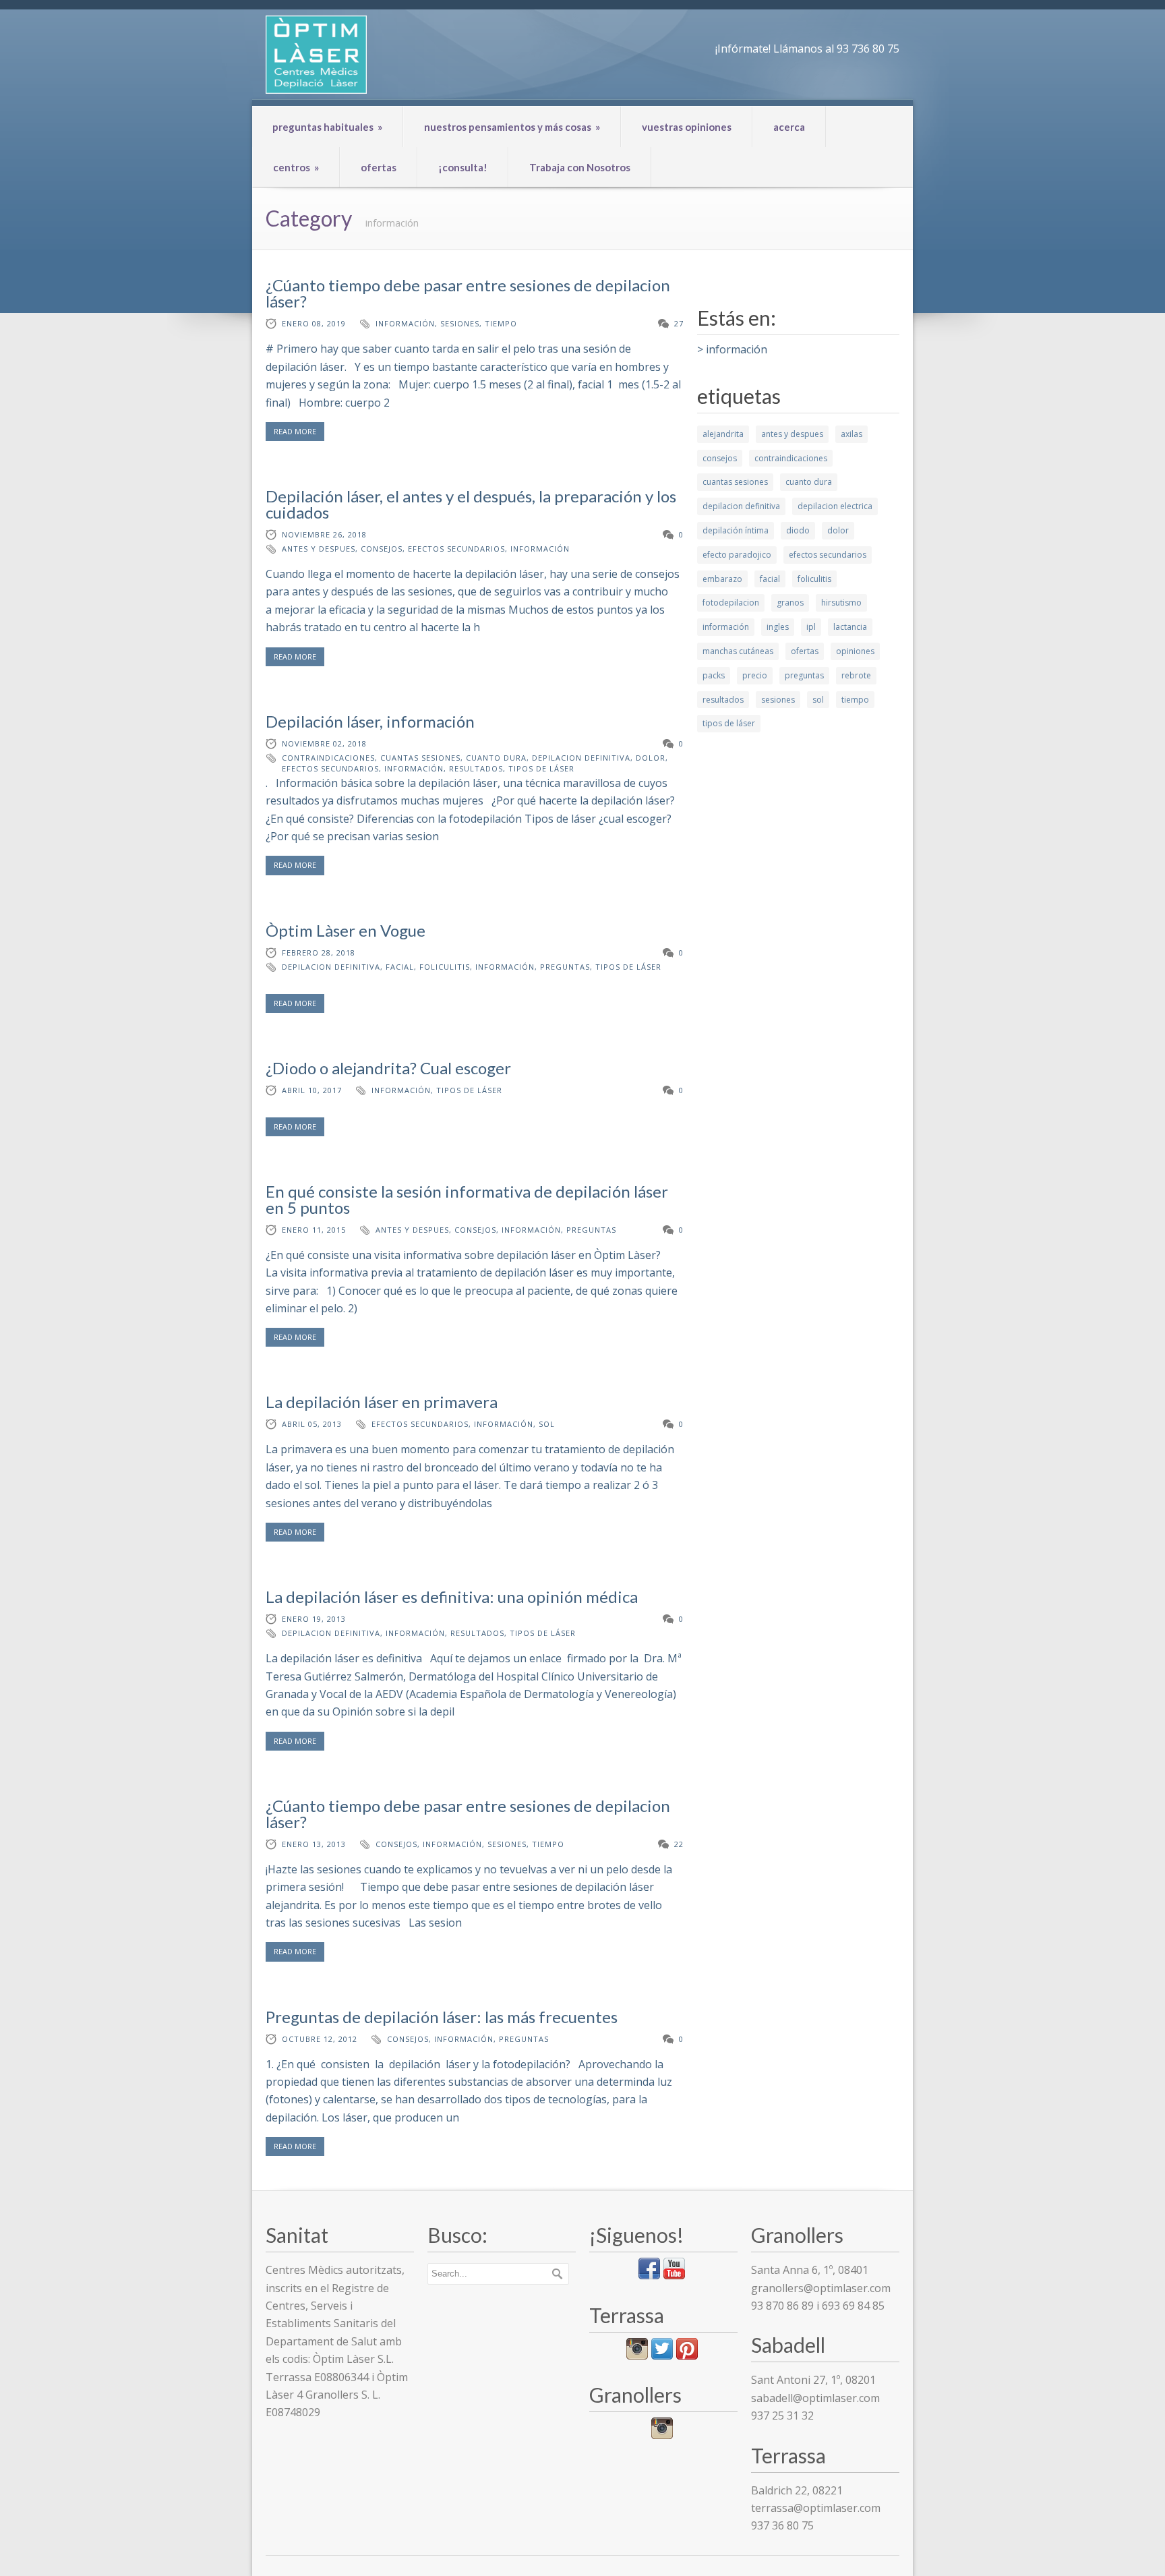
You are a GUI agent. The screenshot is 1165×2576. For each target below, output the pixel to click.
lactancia (850, 627)
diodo (798, 530)
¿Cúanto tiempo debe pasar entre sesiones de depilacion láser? (468, 293)
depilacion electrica (835, 506)
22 (679, 1844)
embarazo (722, 579)
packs (714, 675)
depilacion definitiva (581, 758)
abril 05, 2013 (312, 1424)
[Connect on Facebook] (649, 2275)
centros (296, 167)
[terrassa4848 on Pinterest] (687, 2355)
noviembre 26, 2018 (324, 534)
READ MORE (295, 431)
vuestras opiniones (687, 127)
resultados (476, 768)
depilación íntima (736, 530)
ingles (778, 627)
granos (790, 603)
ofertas (379, 167)
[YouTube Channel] (674, 2275)
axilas (852, 434)
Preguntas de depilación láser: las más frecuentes (442, 2017)
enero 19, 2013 (314, 1619)
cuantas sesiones (420, 758)
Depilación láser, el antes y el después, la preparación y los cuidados (471, 504)
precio (755, 675)
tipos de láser (541, 768)
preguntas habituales (327, 127)
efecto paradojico (737, 555)
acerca (789, 127)
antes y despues (319, 549)
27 (679, 323)
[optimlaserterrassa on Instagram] (637, 2355)
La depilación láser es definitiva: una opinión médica (452, 1597)
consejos (382, 549)
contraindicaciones (328, 758)
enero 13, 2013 (314, 1844)
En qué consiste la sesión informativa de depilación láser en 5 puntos (467, 1199)
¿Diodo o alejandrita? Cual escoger (388, 1068)
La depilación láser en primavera (382, 1402)
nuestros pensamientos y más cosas (512, 127)
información (405, 323)
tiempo (501, 323)
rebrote (856, 675)
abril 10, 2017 (312, 1090)
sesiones (460, 323)
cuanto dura (496, 758)
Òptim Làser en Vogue (346, 930)
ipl (811, 627)
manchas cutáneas (738, 651)
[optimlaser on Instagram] (662, 2435)
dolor (651, 758)
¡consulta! (463, 167)
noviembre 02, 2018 (324, 743)
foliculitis (445, 967)
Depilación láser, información (370, 721)
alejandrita (723, 434)
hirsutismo (841, 603)
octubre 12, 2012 (320, 2039)
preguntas (565, 967)
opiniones (855, 651)
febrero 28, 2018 (319, 953)
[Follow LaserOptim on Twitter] (662, 2355)
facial (400, 967)
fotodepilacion (731, 603)
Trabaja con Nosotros (580, 167)
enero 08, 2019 (314, 323)
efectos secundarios (456, 549)
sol (547, 1424)
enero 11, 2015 (314, 1230)
